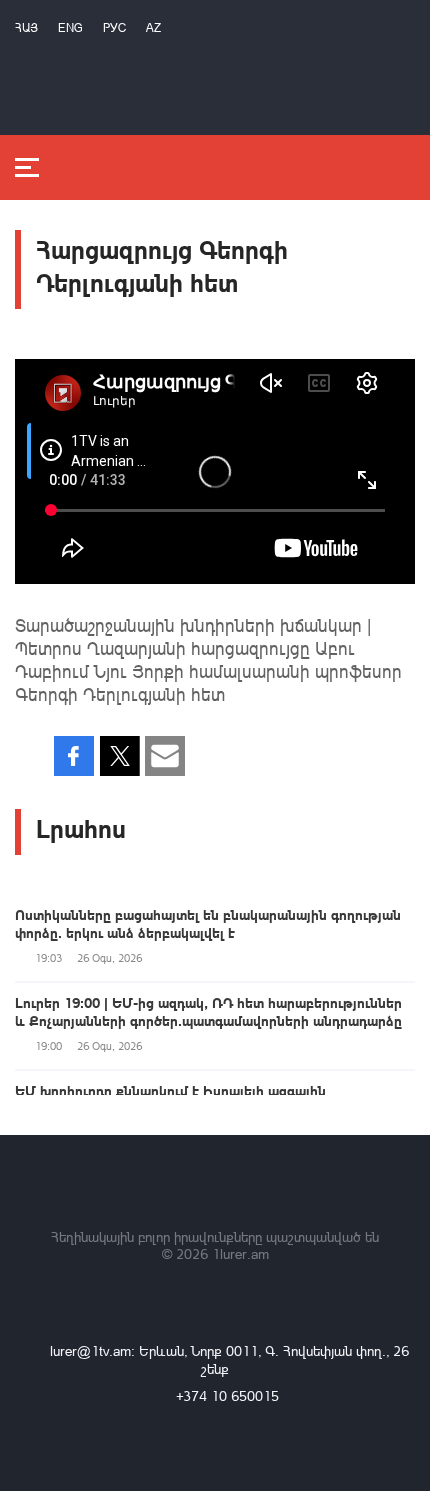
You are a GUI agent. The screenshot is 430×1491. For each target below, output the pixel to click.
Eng (70, 27)
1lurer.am (240, 1253)
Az (153, 27)
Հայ (26, 27)
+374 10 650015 (227, 1395)
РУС (114, 27)
